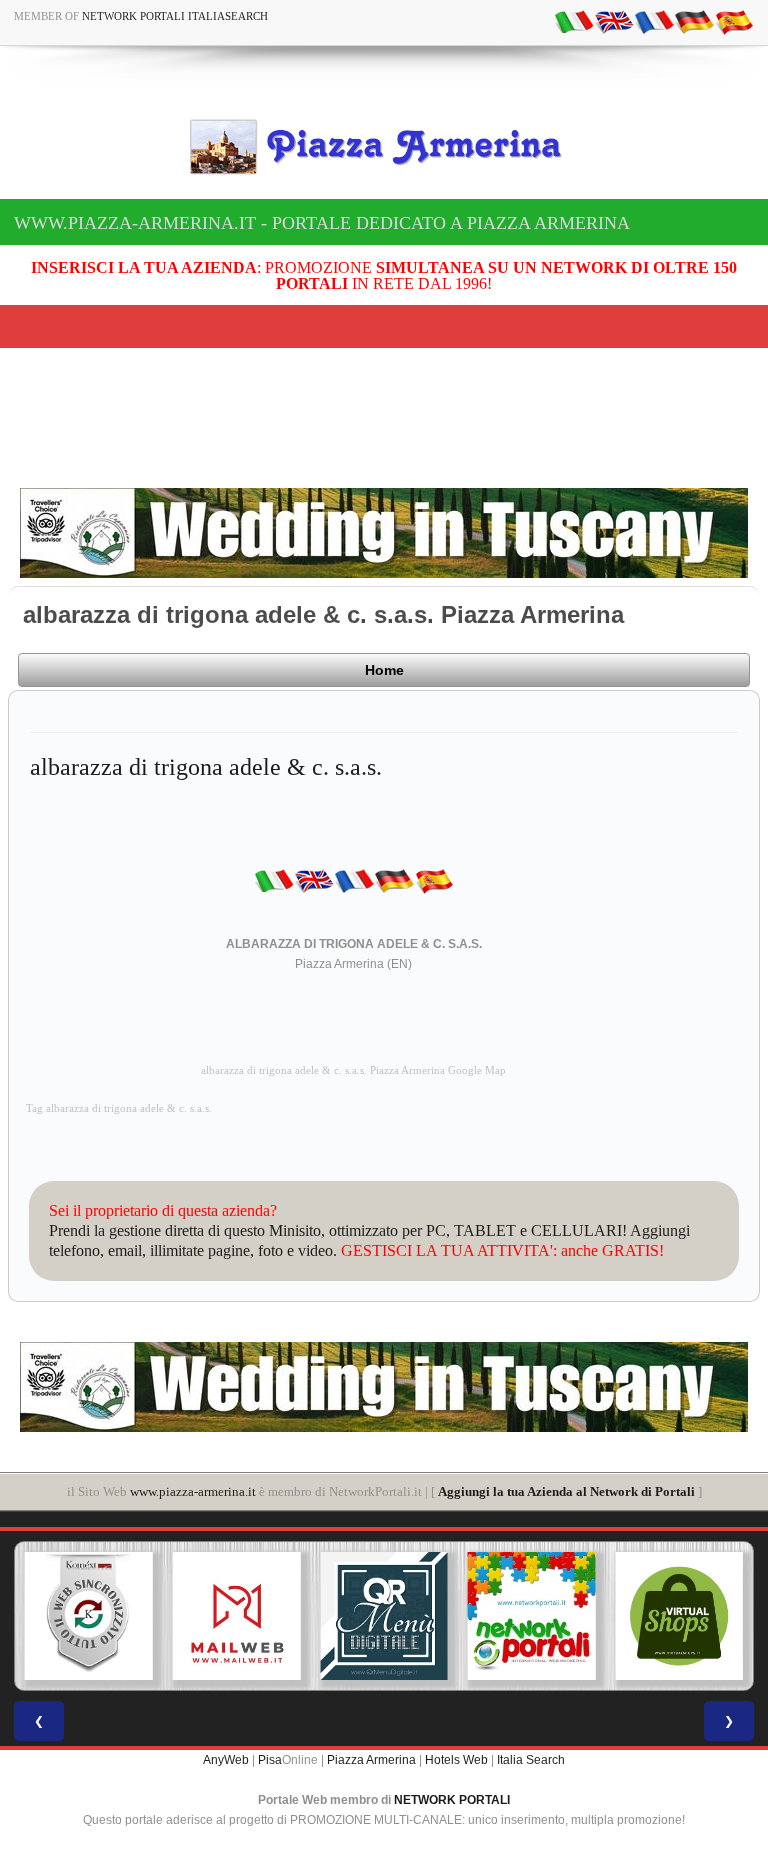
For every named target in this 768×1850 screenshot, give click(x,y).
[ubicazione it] (574, 21)
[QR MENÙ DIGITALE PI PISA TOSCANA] (384, 1616)
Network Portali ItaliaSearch (175, 16)
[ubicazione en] (614, 21)
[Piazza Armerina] (384, 146)
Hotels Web (456, 1760)
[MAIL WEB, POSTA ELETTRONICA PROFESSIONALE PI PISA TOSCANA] (237, 1616)
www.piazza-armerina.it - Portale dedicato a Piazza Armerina (322, 223)
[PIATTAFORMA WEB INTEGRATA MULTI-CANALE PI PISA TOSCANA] (89, 1616)
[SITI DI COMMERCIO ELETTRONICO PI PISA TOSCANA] (679, 1616)
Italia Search (531, 1760)
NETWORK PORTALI (452, 1800)
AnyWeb (226, 1760)
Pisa (270, 1760)
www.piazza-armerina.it (193, 1491)
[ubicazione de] (694, 21)
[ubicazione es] (734, 21)
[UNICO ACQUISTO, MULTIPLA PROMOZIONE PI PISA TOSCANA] (532, 1616)
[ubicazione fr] (654, 21)
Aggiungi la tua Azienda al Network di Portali (566, 1491)
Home (384, 670)
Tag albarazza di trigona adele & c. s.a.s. (119, 1108)
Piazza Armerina (371, 1760)
